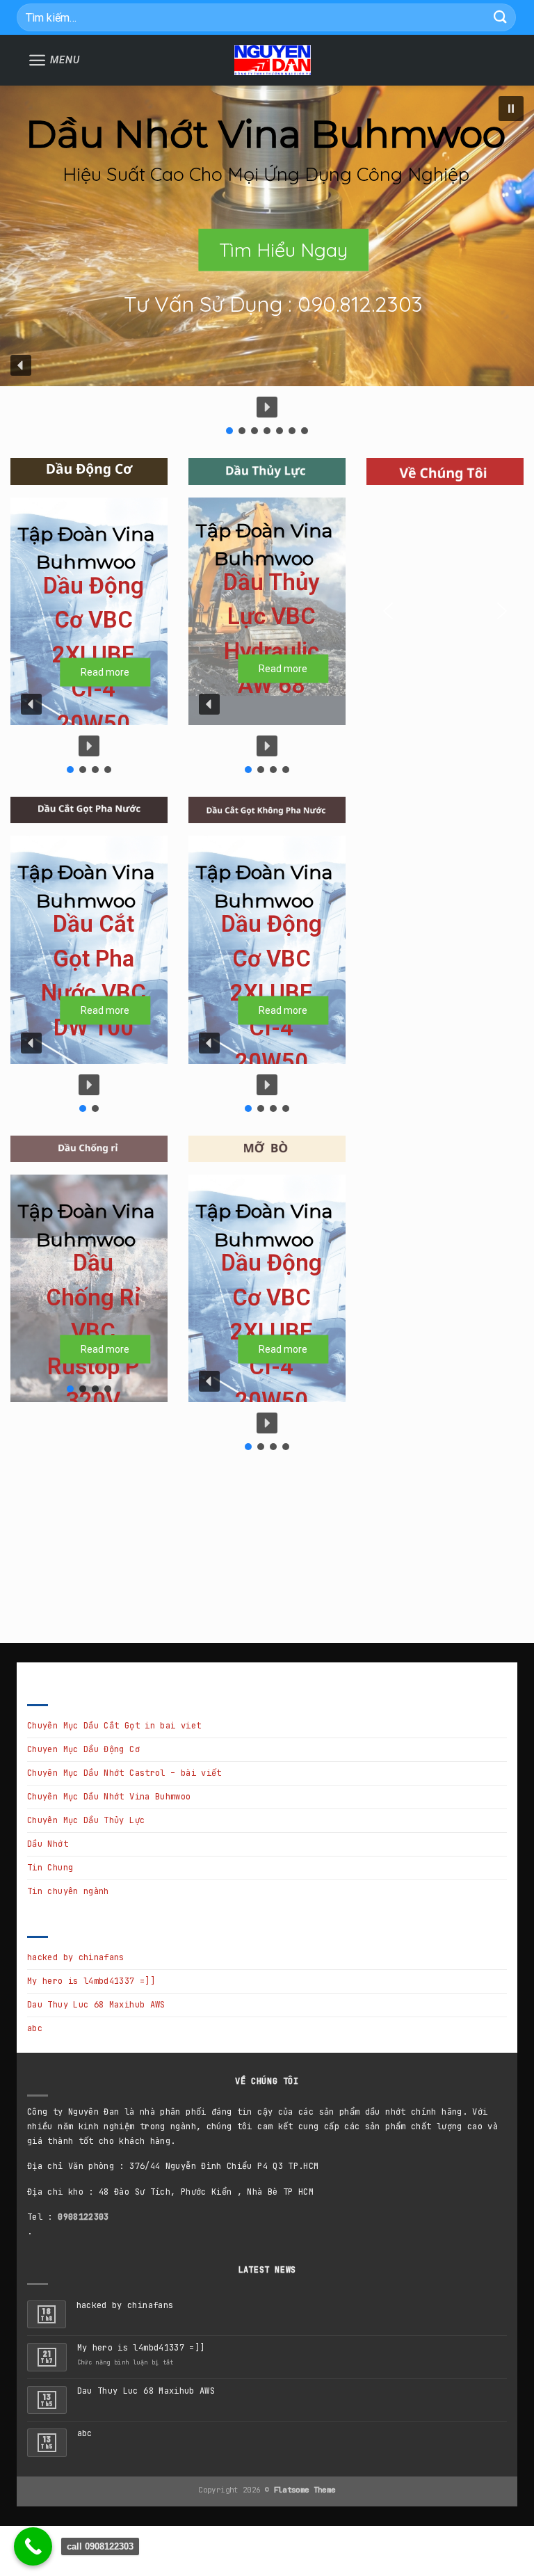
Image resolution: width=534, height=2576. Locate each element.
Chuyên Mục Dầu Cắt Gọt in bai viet (114, 1726)
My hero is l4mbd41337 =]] (91, 1981)
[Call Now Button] (33, 2546)
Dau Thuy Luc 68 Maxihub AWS (96, 2005)
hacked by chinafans (76, 1957)
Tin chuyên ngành (68, 1891)
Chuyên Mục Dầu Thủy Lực (86, 1820)
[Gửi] (501, 17)
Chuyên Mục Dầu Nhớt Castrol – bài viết (124, 1773)
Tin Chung (50, 1868)
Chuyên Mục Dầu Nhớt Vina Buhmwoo (109, 1797)
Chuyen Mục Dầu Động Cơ (83, 1749)
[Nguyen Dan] (273, 61)
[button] (511, 109)
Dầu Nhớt (48, 1844)
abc (35, 2028)
